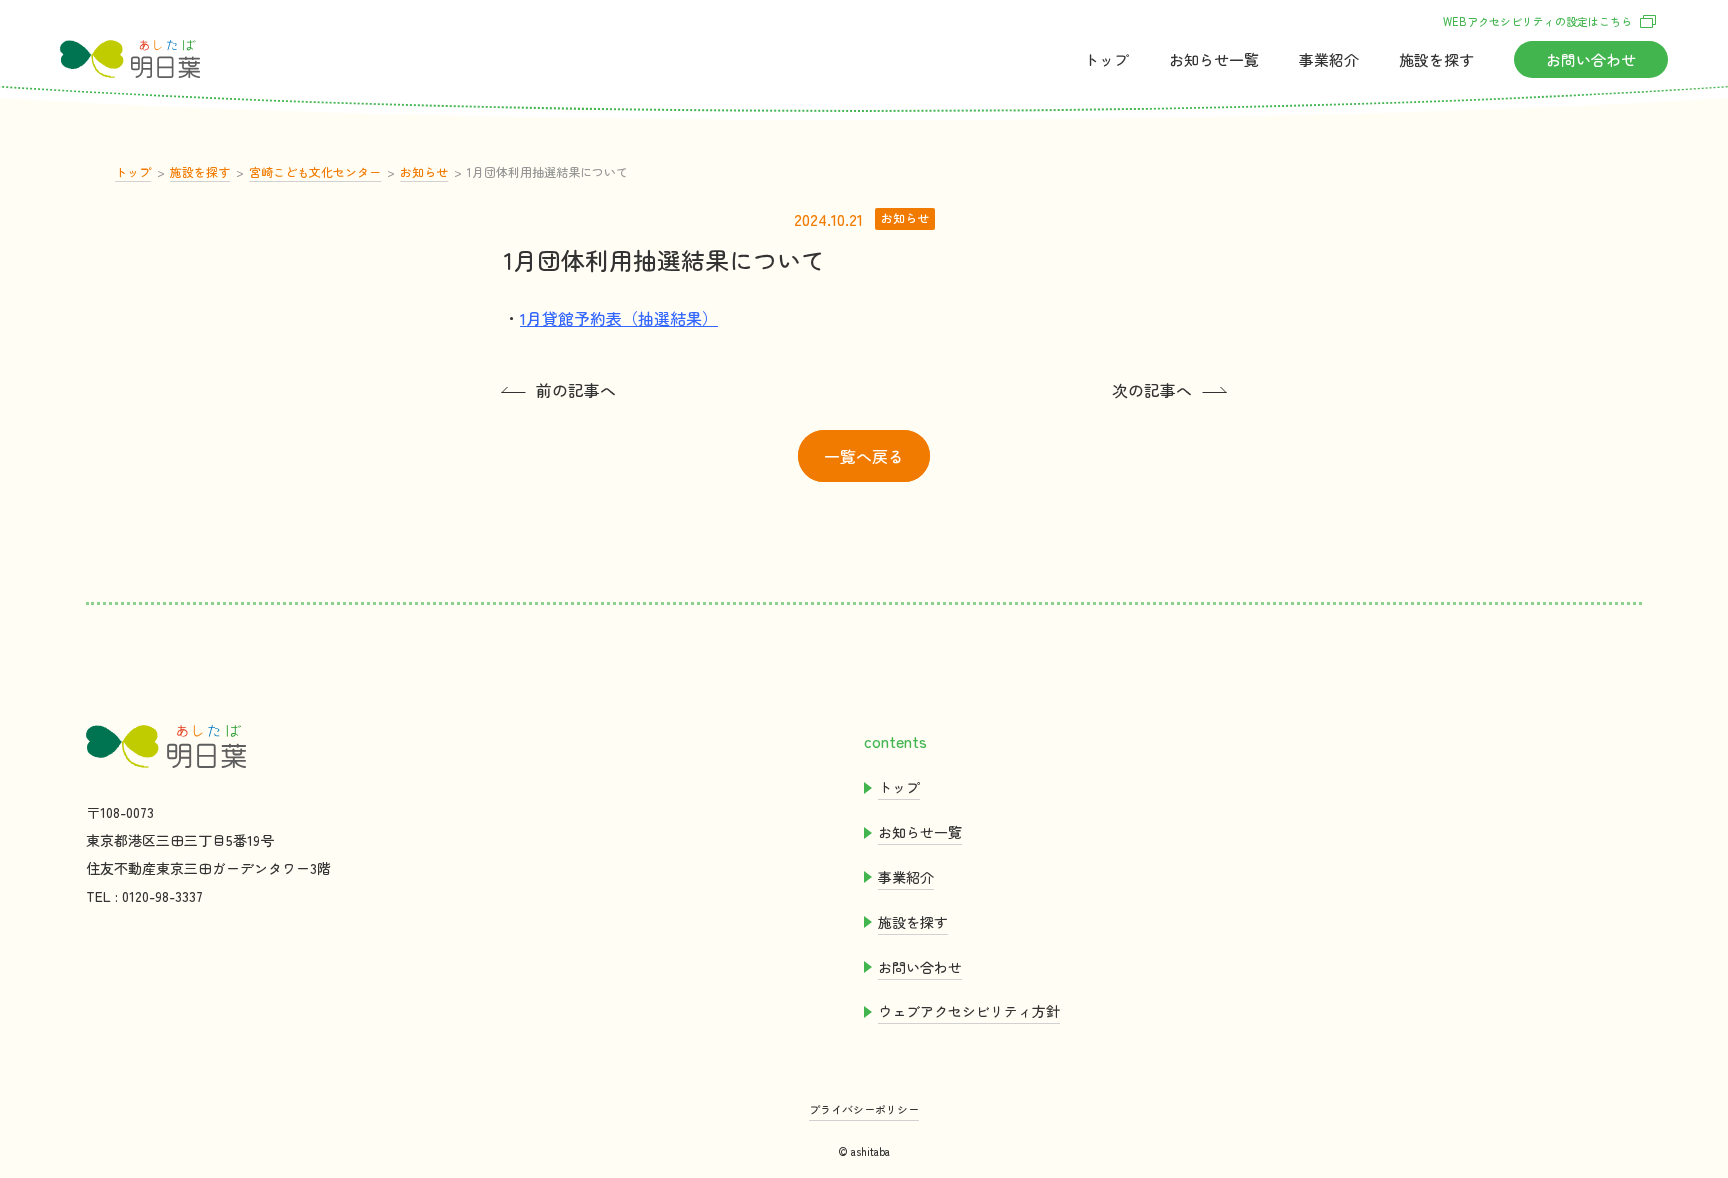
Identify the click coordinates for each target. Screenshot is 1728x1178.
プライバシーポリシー (864, 1109)
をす (1436, 59)
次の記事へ (1152, 390)
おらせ (1214, 59)
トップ (1106, 59)
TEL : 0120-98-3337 (144, 896)
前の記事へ (576, 390)
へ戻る (864, 456)
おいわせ (1591, 59)
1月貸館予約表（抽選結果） (619, 318)
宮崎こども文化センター (315, 171)
